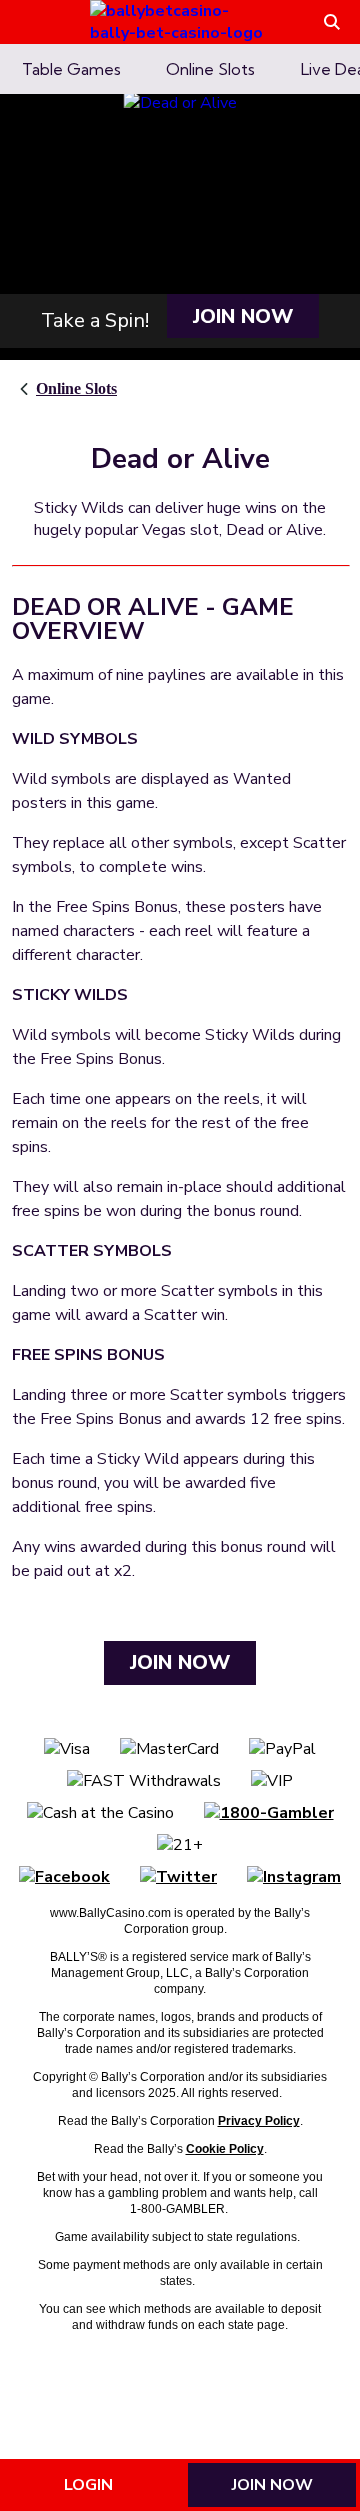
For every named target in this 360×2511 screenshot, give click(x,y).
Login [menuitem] (88, 2485)
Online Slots (76, 388)
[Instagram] (294, 1877)
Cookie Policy (225, 2149)
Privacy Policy (259, 2121)
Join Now (243, 316)
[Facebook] (64, 1877)
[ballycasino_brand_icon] (180, 22)
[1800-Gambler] (269, 1813)
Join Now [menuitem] (272, 2485)
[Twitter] (178, 1877)
